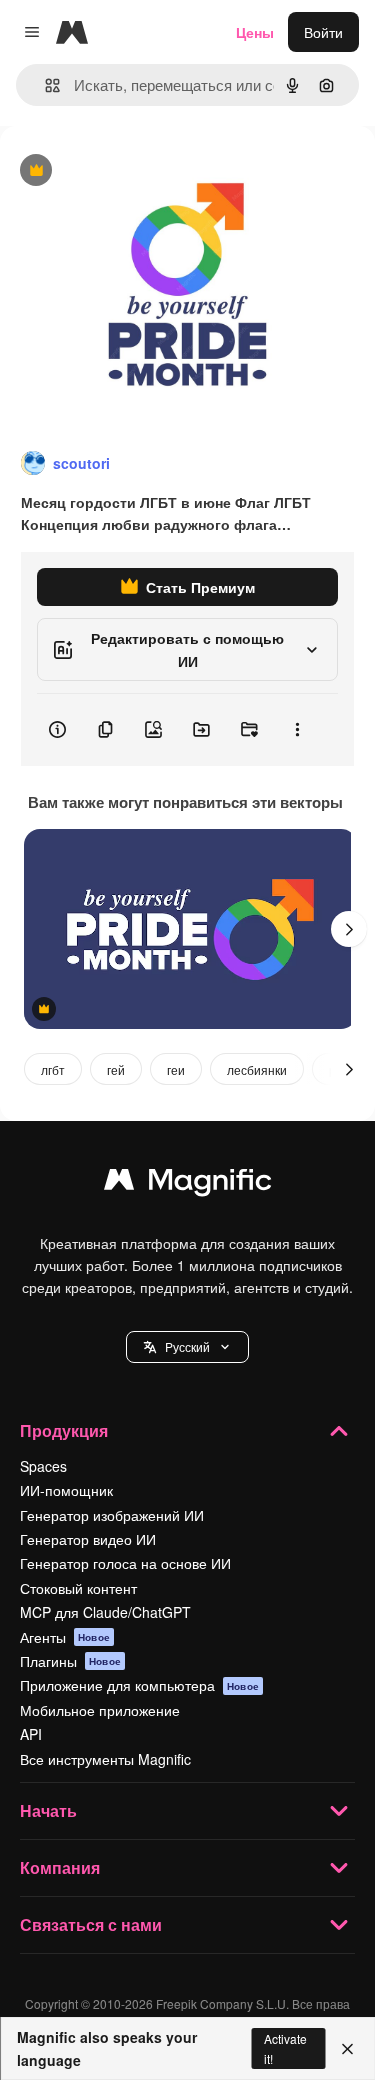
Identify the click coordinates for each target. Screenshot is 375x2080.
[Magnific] (188, 1184)
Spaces (43, 1466)
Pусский (187, 1346)
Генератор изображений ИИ (112, 1515)
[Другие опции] (297, 730)
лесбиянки (257, 1069)
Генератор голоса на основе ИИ (125, 1563)
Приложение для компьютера (139, 1685)
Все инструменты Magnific (105, 1759)
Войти (323, 32)
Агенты (65, 1637)
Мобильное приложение (100, 1710)
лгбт (53, 1069)
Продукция (64, 1430)
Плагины (70, 1661)
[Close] (347, 2049)
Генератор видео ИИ (88, 1539)
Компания (60, 1867)
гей (116, 1069)
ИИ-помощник (66, 1490)
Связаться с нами (91, 1924)
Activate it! (285, 2048)
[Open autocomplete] (44, 85)
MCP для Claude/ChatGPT (105, 1612)
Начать (48, 1810)
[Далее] (349, 929)
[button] (187, 1347)
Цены (255, 32)
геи (176, 1069)
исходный (134, 171)
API (31, 1734)
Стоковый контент (78, 1588)
